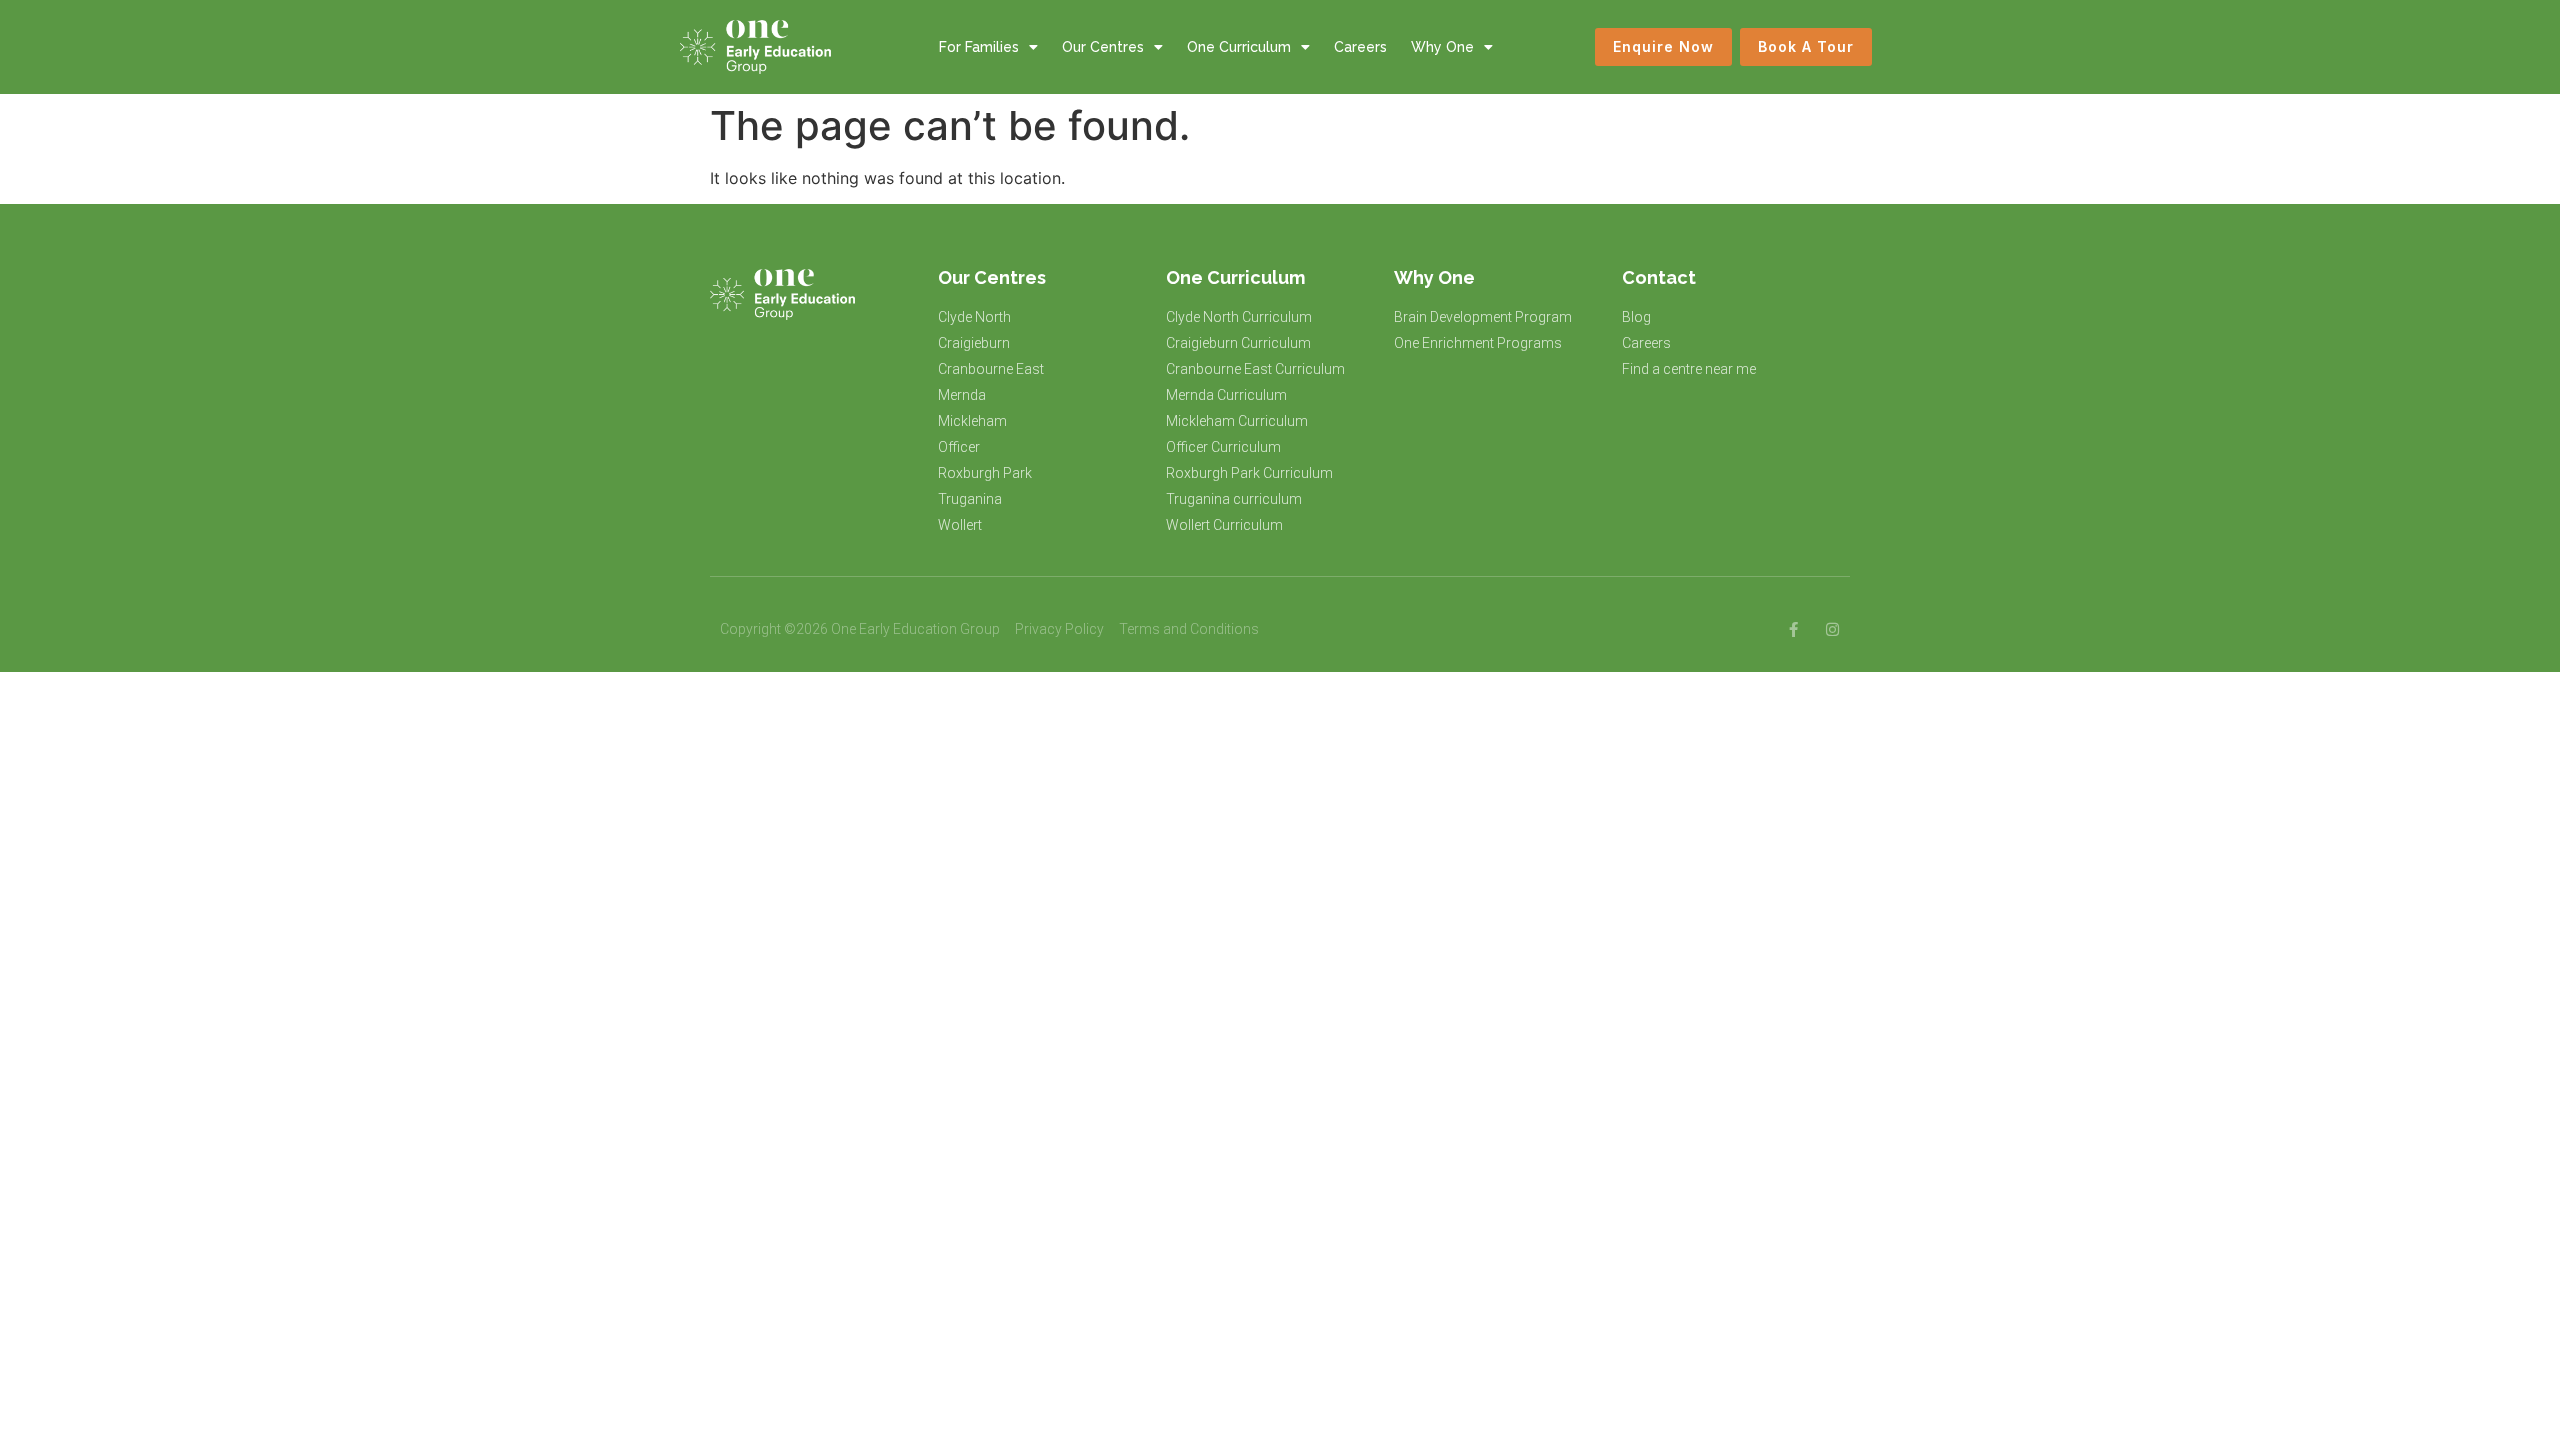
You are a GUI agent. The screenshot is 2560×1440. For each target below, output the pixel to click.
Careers (1360, 47)
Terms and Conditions (1189, 629)
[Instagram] (1832, 629)
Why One (1442, 47)
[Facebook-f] (1793, 629)
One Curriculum (1239, 47)
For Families (979, 47)
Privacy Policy (1059, 629)
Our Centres (1103, 47)
